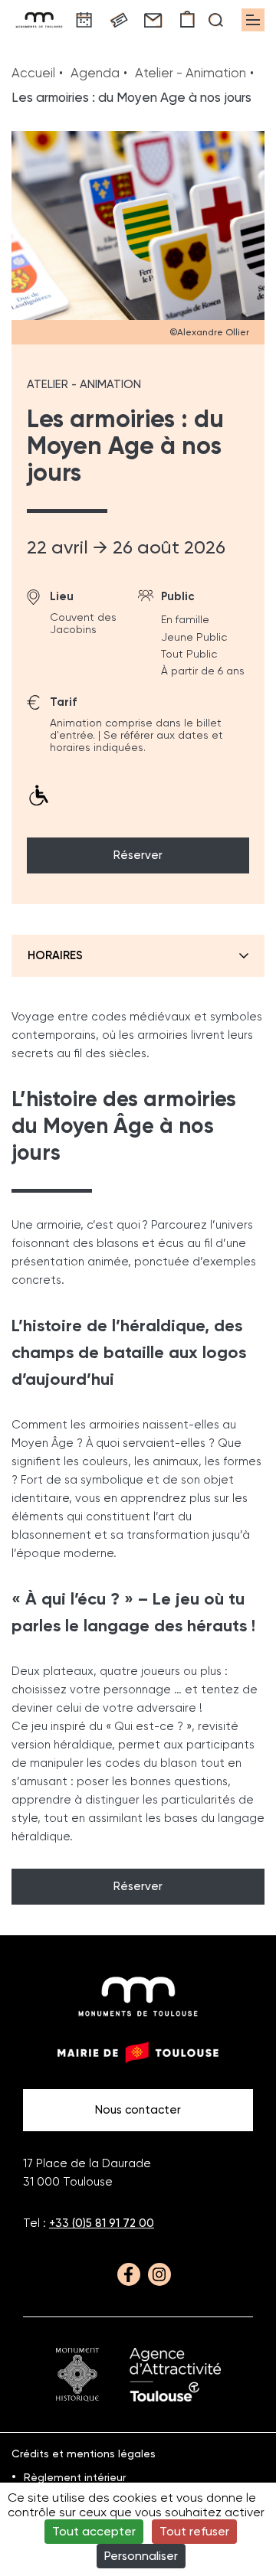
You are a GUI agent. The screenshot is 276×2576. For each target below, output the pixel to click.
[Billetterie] (118, 20)
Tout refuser (194, 2531)
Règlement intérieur (75, 2477)
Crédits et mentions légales (84, 2454)
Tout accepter (94, 2531)
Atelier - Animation (191, 73)
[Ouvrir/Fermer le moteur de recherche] (215, 20)
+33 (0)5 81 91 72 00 (102, 2223)
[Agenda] (84, 20)
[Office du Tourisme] (175, 2375)
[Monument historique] (77, 2375)
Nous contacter (138, 2110)
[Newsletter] (153, 20)
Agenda (95, 73)
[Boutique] (187, 20)
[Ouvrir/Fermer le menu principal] (253, 20)
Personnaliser (141, 2556)
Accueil (33, 73)
